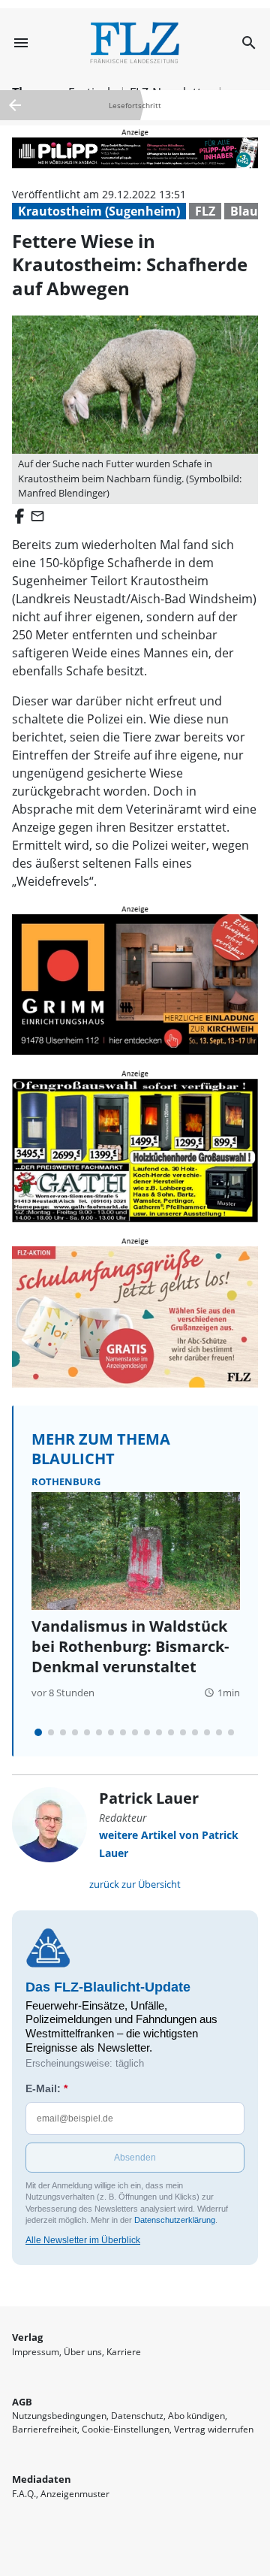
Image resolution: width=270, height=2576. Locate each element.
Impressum (36, 2352)
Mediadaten (42, 2479)
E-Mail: (46, 2088)
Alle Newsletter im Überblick (83, 2240)
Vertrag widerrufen (214, 2429)
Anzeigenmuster (75, 2494)
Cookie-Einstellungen (126, 2429)
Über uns (83, 2352)
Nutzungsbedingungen (59, 2416)
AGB (22, 2402)
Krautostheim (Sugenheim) (99, 211)
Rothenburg (66, 1481)
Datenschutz (137, 2416)
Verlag (27, 2337)
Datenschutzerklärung (175, 2220)
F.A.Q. (24, 2494)
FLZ (205, 211)
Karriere (124, 2352)
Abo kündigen (196, 2416)
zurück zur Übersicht (135, 1884)
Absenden (135, 2158)
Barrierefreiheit (45, 2429)
